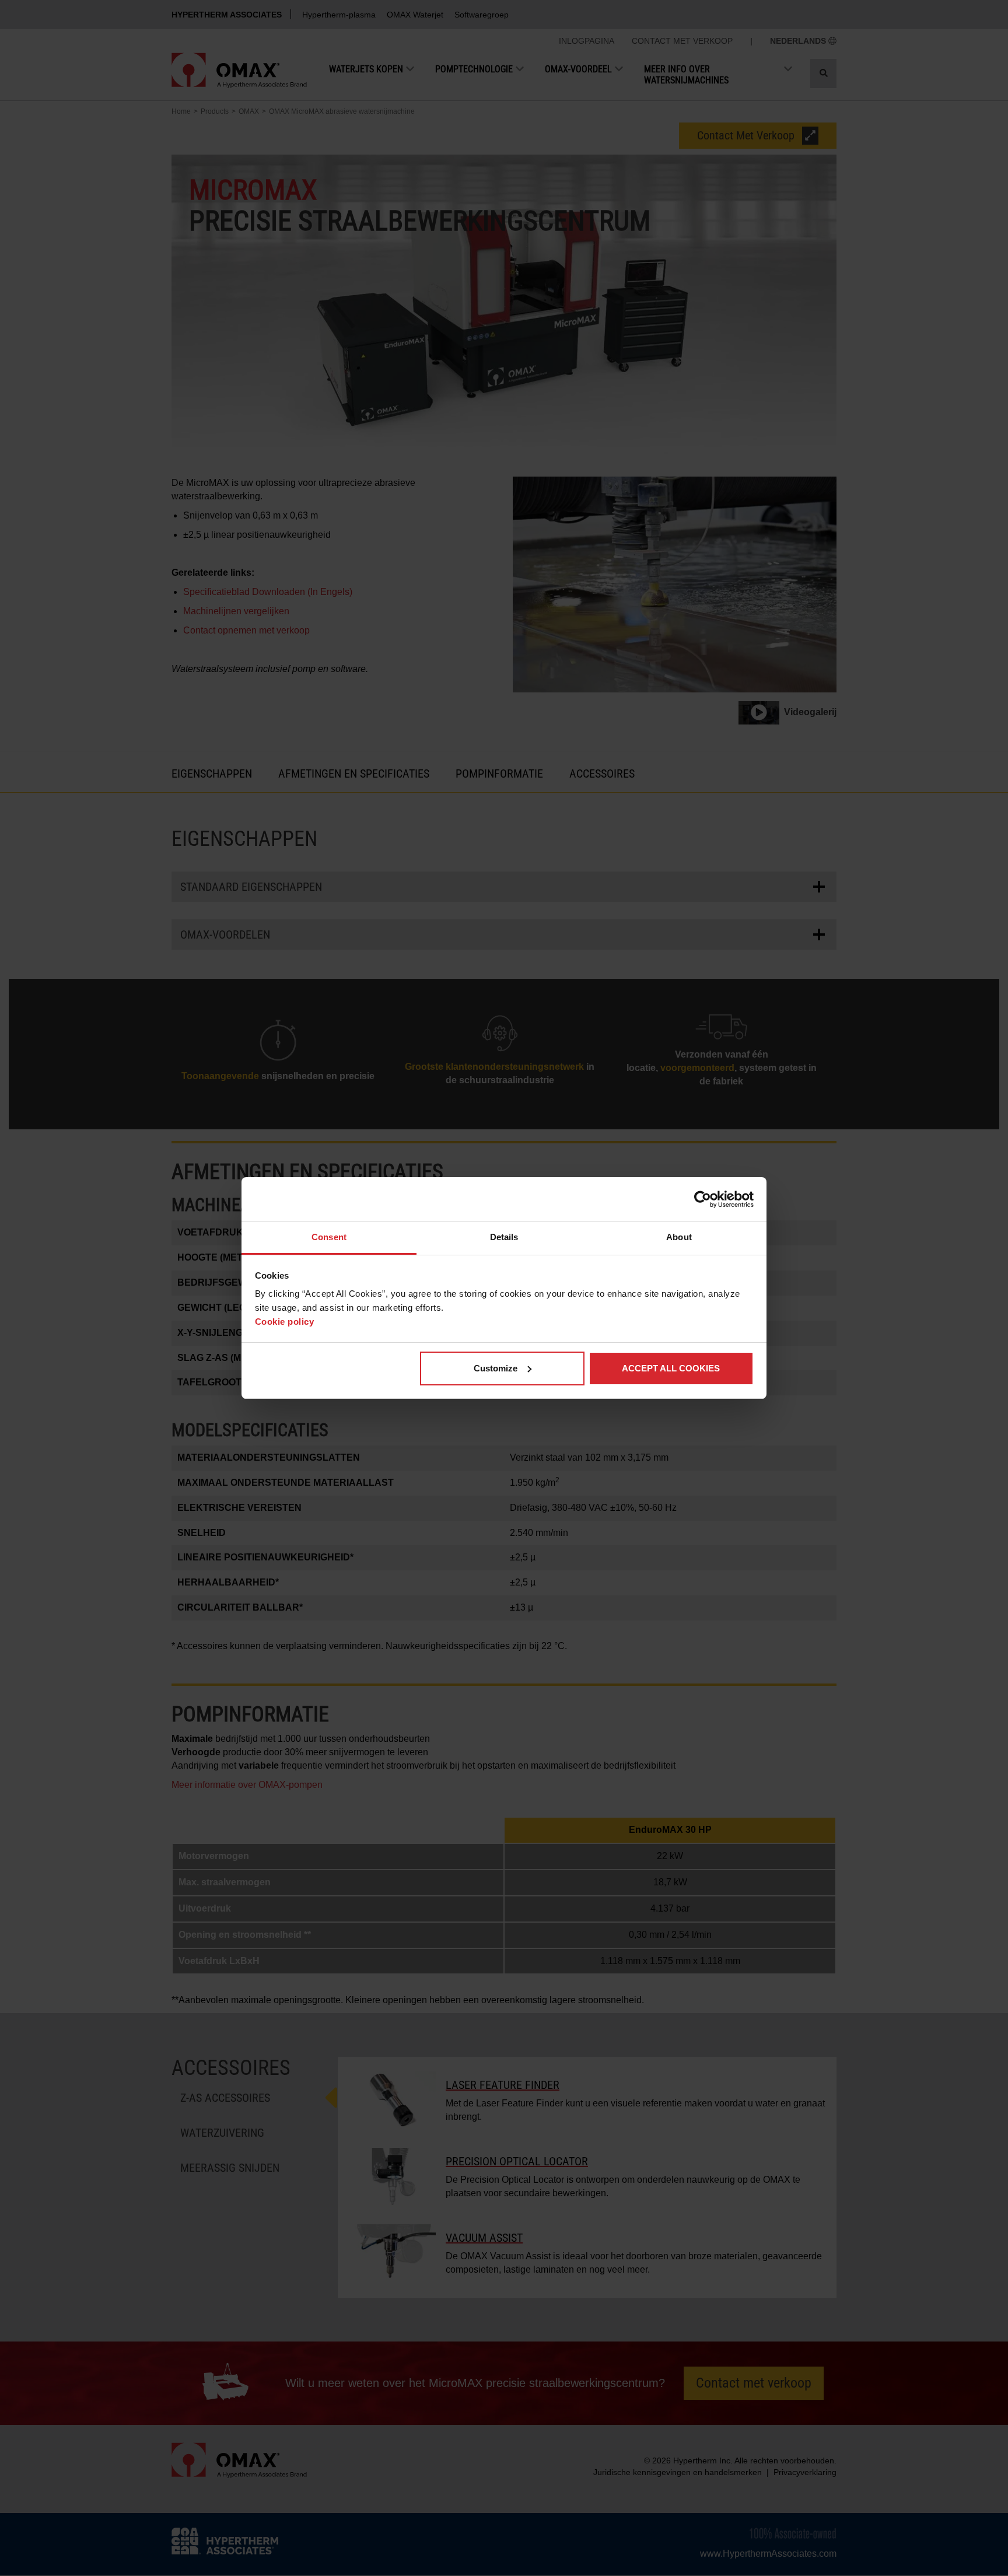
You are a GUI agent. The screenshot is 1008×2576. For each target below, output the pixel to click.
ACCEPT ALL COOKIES (671, 1368)
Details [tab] (504, 1237)
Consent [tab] (329, 1237)
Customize (496, 1368)
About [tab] (679, 1237)
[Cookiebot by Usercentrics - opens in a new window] (703, 1199)
